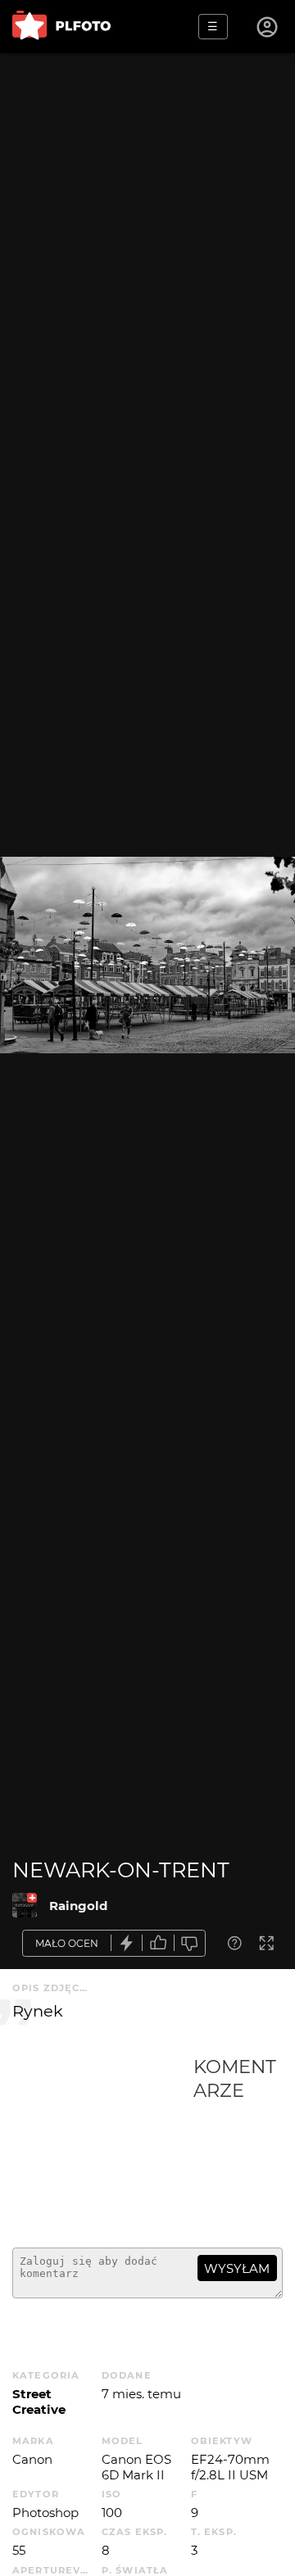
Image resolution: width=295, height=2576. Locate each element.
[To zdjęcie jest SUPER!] (127, 1943)
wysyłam (237, 2268)
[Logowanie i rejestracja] (268, 27)
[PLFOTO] (61, 27)
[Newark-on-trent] (25, 1905)
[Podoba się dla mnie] (158, 1943)
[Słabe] (190, 1943)
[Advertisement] (103, 2145)
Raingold (78, 1906)
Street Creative (39, 2402)
